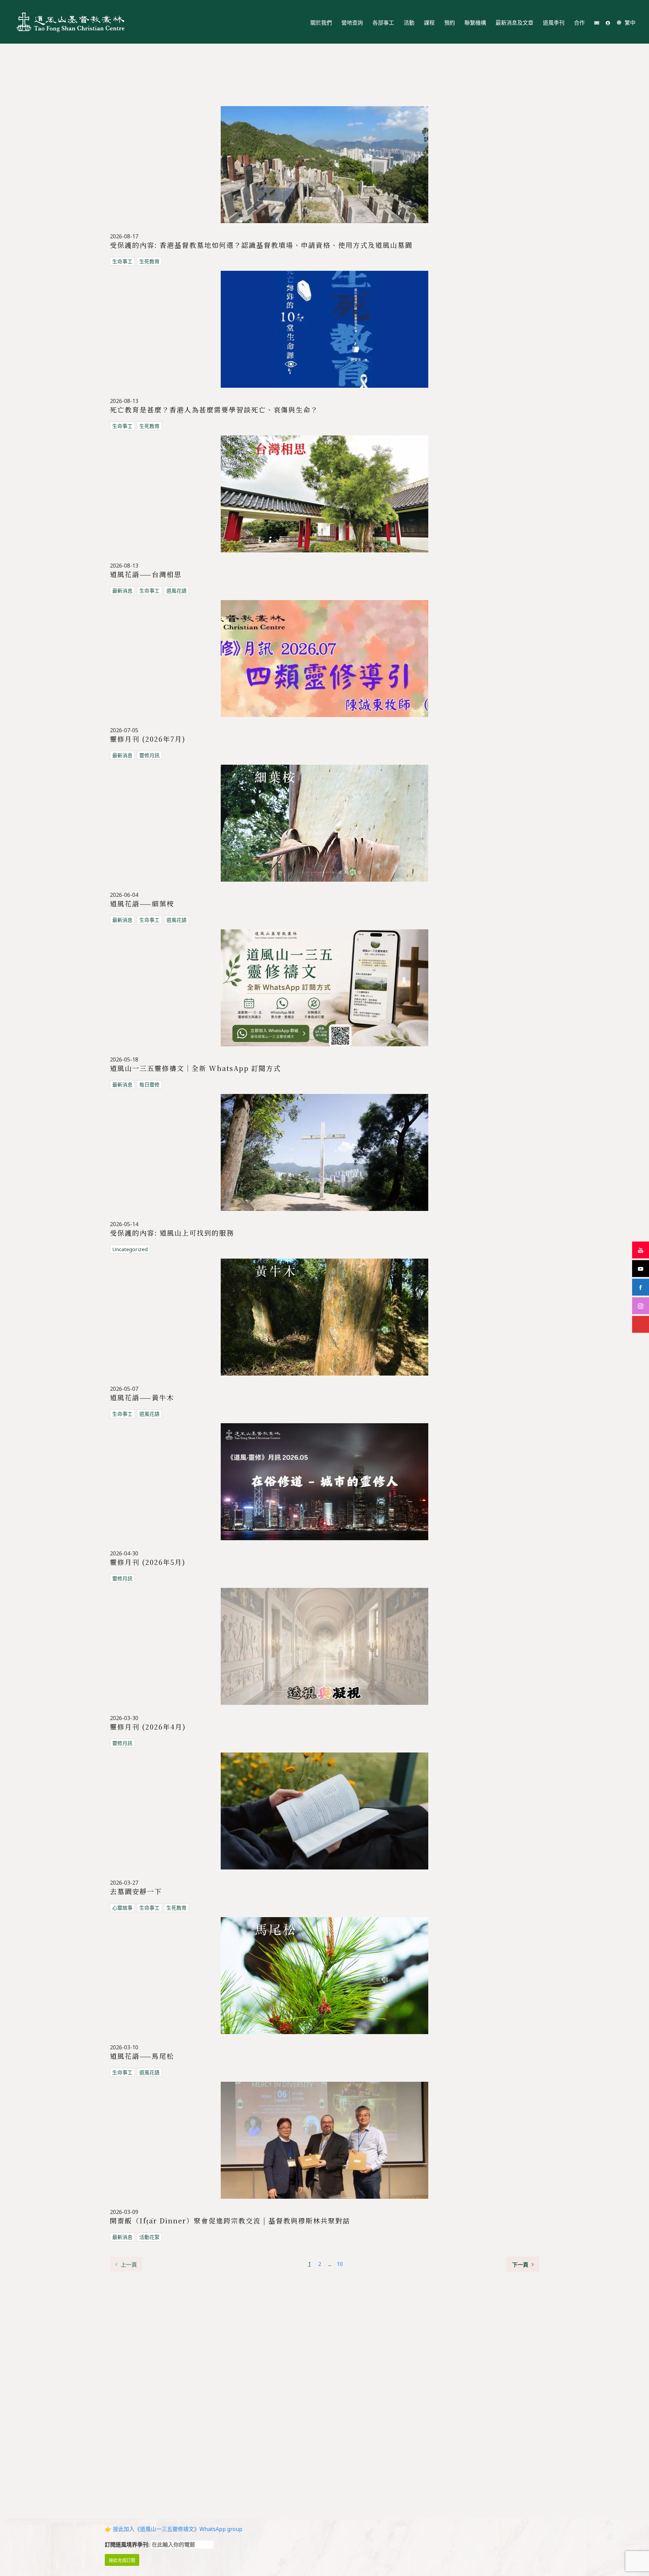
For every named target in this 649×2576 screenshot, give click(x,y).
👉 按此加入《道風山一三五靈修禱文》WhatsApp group (174, 2529)
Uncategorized (130, 1249)
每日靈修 (149, 1084)
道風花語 (176, 591)
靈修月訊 (149, 755)
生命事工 (122, 261)
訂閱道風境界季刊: (128, 2545)
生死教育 (149, 261)
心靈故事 (122, 1908)
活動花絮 (149, 2237)
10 (340, 2264)
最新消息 (122, 591)
